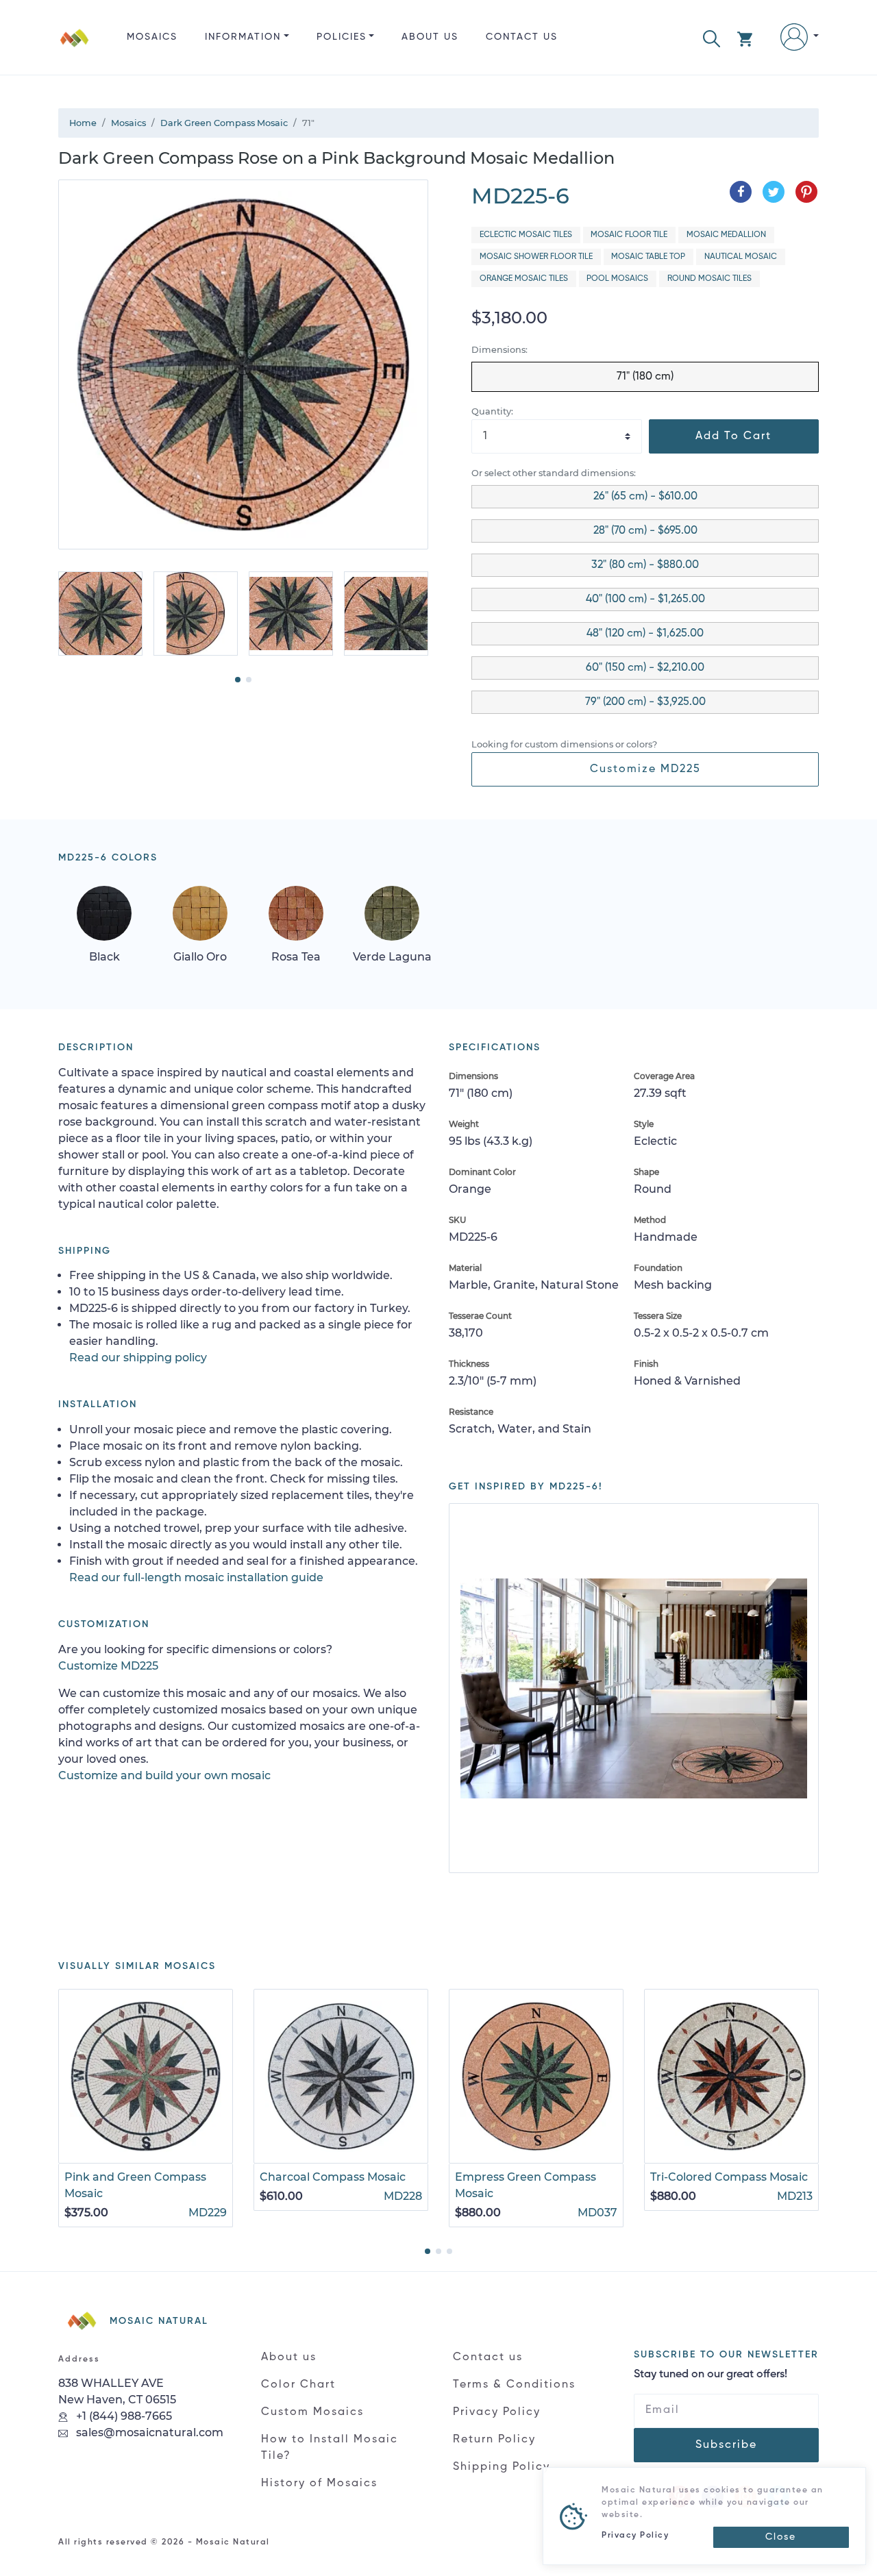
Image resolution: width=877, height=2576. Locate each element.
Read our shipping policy (138, 1358)
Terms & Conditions (514, 2385)
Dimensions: (499, 350)
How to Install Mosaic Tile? (330, 2448)
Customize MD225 (645, 769)
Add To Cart (733, 436)
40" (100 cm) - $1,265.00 (645, 599)
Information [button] (243, 37)
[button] (712, 37)
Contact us (522, 37)
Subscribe (726, 2445)
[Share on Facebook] (741, 192)
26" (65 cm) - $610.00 (645, 497)
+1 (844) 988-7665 (123, 2416)
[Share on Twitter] (774, 192)
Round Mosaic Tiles (709, 279)
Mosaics (152, 37)
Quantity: (492, 411)
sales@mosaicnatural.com (148, 2432)
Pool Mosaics (617, 279)
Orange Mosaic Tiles (524, 279)
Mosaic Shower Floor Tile (536, 257)
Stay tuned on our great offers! (711, 2375)
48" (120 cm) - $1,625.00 (645, 634)
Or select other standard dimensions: (554, 473)
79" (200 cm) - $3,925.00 (645, 702)
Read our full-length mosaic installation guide (196, 1577)
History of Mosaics (319, 2484)
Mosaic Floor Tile (629, 235)
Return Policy (494, 2440)
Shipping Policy (502, 2467)
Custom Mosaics (312, 2412)
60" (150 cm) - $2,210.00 (645, 668)
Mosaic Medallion (726, 235)
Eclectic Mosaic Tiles (526, 235)
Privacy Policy (497, 2412)
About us (430, 37)
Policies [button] (342, 37)
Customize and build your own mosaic (164, 1775)
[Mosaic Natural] (75, 48)
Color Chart (298, 2385)
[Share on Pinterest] (806, 192)
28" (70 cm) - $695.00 (645, 531)
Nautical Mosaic (741, 257)
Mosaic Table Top (648, 257)
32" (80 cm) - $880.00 (645, 565)
